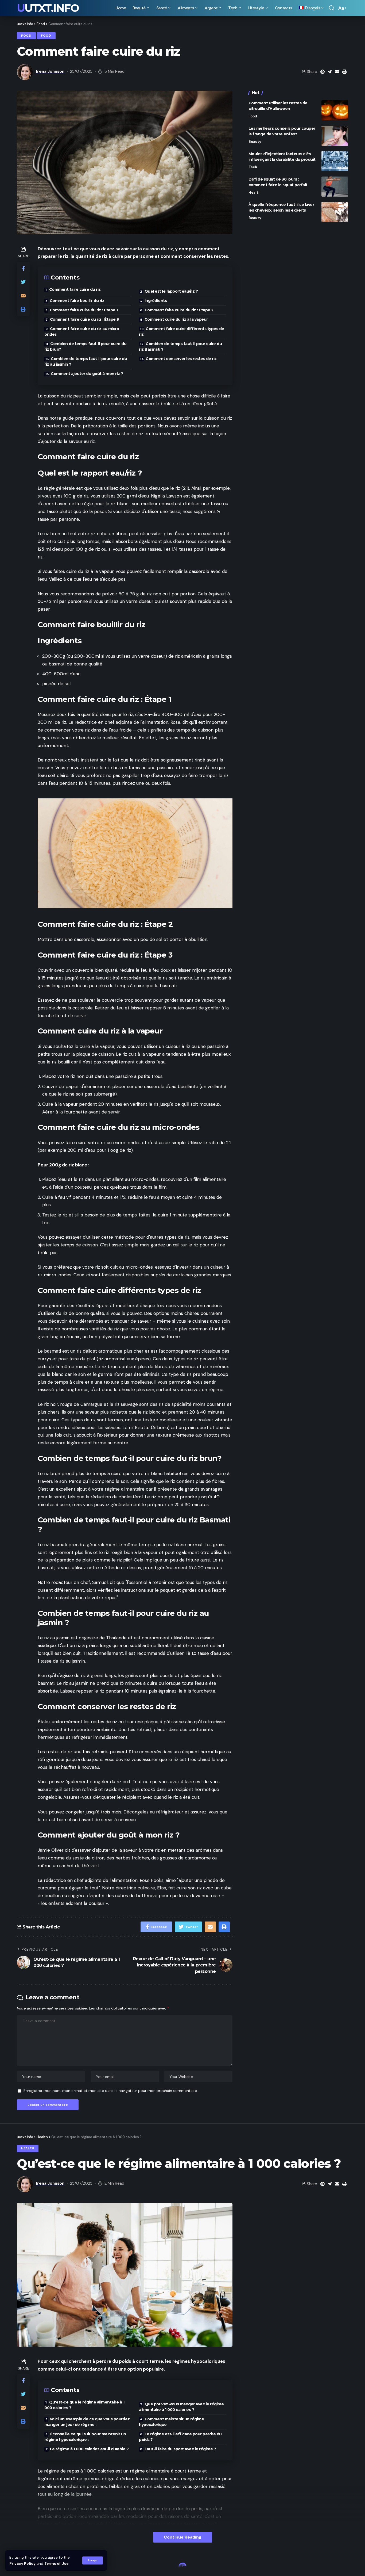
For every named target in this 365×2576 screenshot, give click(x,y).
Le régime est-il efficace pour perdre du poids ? (180, 2437)
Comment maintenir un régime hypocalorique (171, 2422)
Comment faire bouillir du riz (77, 301)
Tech (253, 167)
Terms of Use (56, 2564)
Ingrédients (156, 301)
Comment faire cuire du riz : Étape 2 (179, 310)
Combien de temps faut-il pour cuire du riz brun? (85, 347)
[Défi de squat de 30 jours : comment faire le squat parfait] (335, 187)
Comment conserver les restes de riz (181, 359)
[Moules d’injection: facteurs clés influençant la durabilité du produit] (335, 161)
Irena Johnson (50, 71)
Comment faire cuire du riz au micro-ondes (82, 332)
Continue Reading (183, 2537)
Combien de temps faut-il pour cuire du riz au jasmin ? (86, 361)
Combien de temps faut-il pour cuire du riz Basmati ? (180, 347)
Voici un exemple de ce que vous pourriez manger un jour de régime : (87, 2422)
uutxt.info (48, 8)
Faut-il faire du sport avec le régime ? (180, 2449)
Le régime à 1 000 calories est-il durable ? (89, 2449)
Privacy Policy (22, 2564)
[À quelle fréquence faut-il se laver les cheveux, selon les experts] (335, 212)
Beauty (255, 142)
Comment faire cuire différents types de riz (182, 332)
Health (255, 192)
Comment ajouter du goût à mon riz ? (87, 374)
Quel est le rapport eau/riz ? (171, 291)
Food (26, 36)
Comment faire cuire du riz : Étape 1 (84, 310)
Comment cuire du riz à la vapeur (176, 319)
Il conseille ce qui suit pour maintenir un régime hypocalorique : (85, 2437)
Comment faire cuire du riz (75, 289)
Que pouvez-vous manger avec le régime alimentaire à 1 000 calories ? (181, 2407)
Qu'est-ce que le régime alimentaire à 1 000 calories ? (84, 2405)
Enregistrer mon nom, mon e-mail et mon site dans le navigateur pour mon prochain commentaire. (111, 2091)
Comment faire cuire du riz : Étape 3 (84, 319)
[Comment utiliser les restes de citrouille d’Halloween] (335, 110)
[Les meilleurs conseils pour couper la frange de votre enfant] (335, 136)
